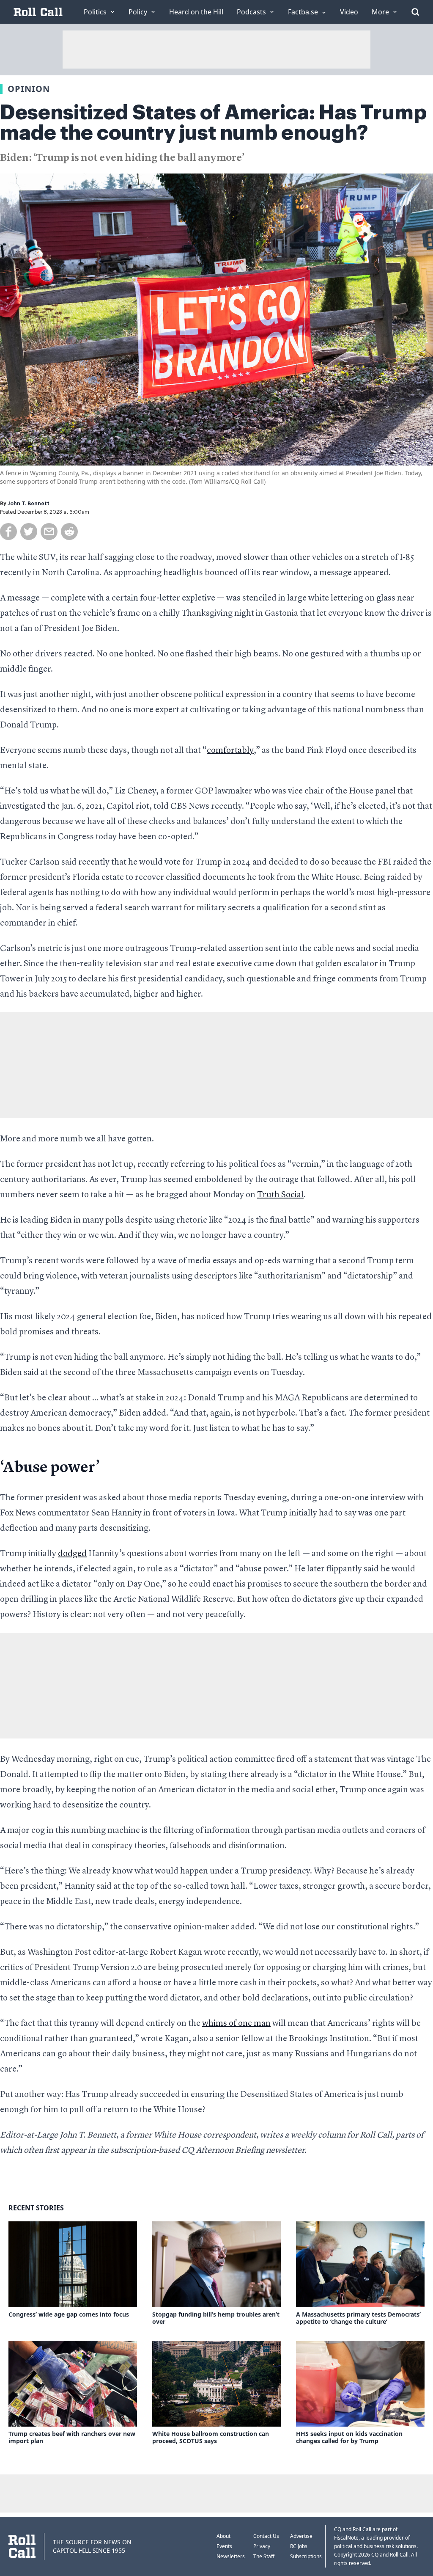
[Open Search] (415, 12)
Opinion (29, 89)
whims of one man (236, 2024)
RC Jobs (299, 2546)
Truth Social (280, 1195)
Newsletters (231, 2556)
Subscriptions (306, 2556)
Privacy (262, 2546)
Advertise (301, 2536)
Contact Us (266, 2536)
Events (224, 2546)
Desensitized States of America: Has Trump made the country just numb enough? (213, 123)
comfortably (230, 751)
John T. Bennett (29, 504)
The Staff (264, 2556)
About (223, 2536)
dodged (72, 1554)
